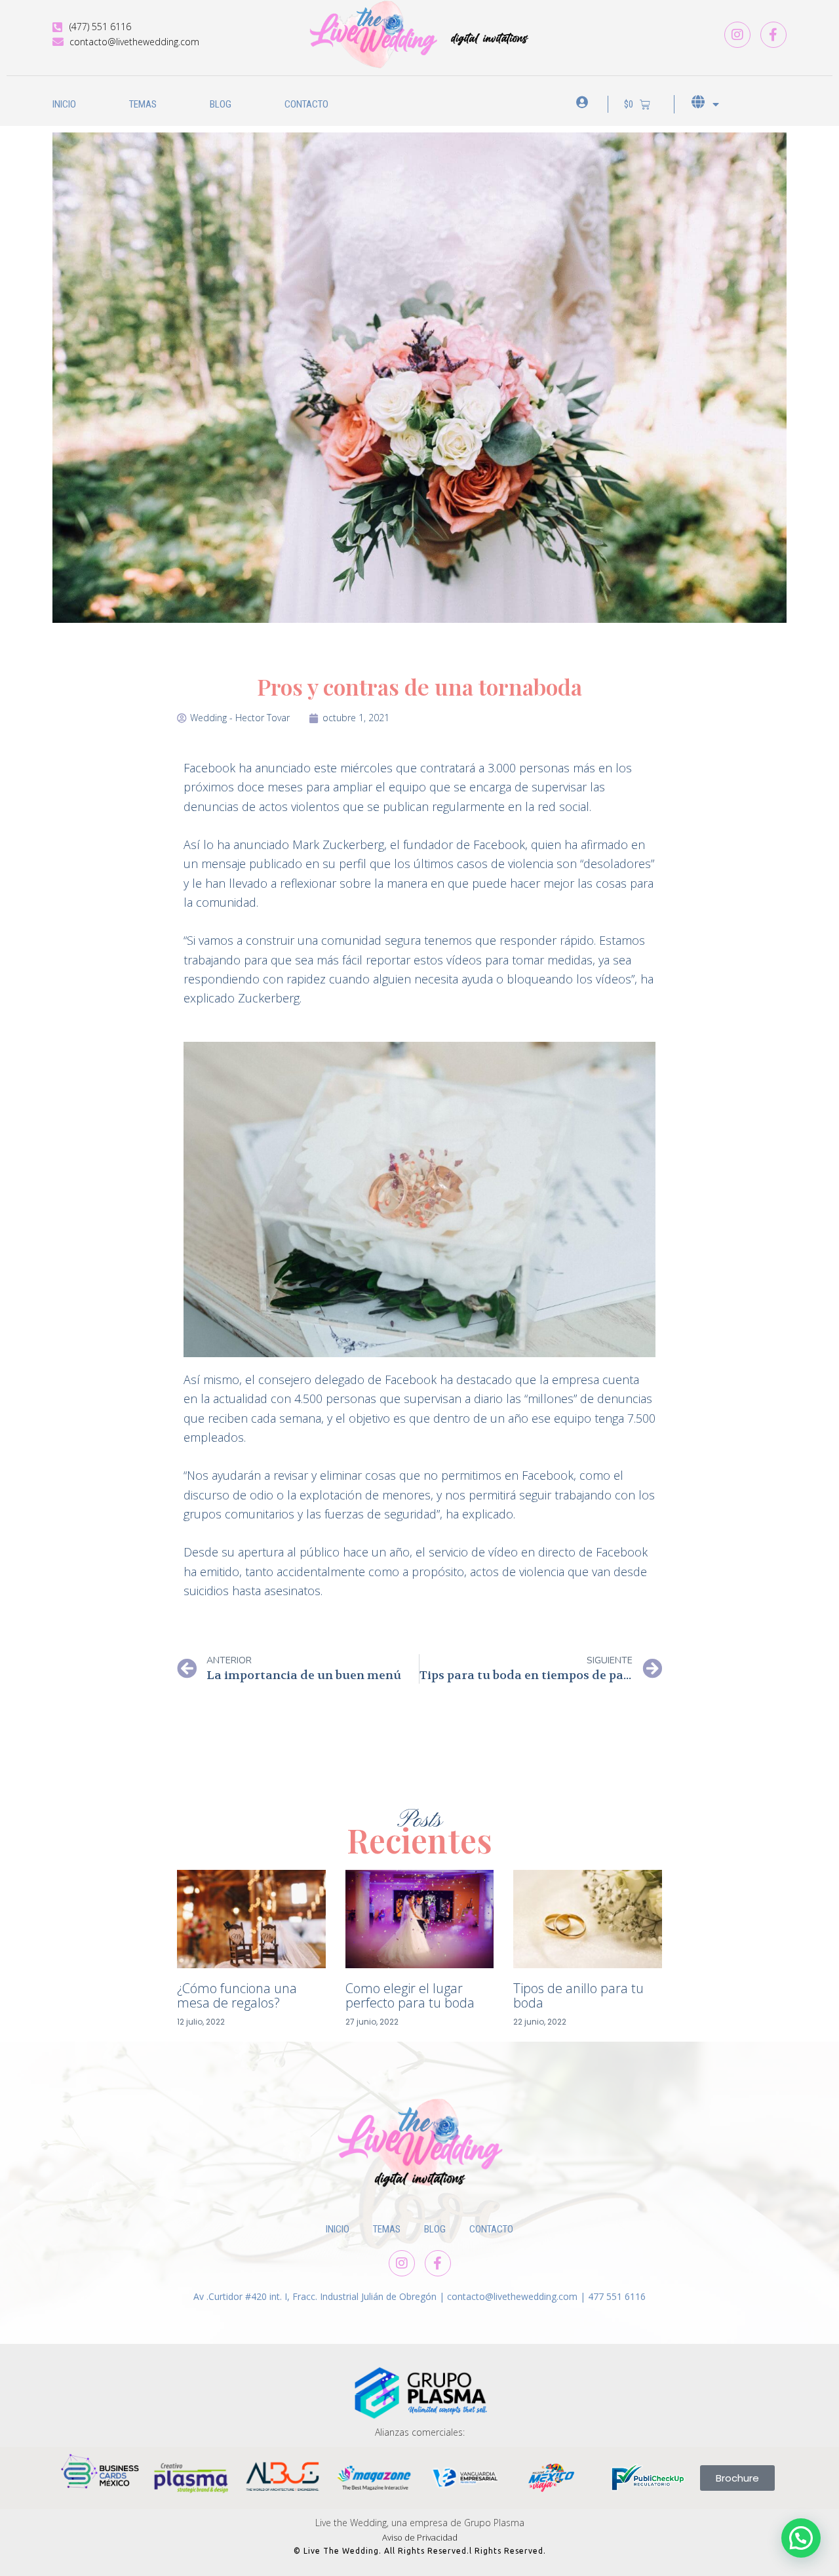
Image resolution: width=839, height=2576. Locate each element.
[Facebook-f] (773, 35)
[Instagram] (737, 35)
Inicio (64, 104)
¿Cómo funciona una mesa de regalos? (237, 1995)
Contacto (306, 104)
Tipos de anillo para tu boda (578, 1995)
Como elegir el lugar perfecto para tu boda (410, 1995)
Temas (143, 104)
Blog (221, 104)
